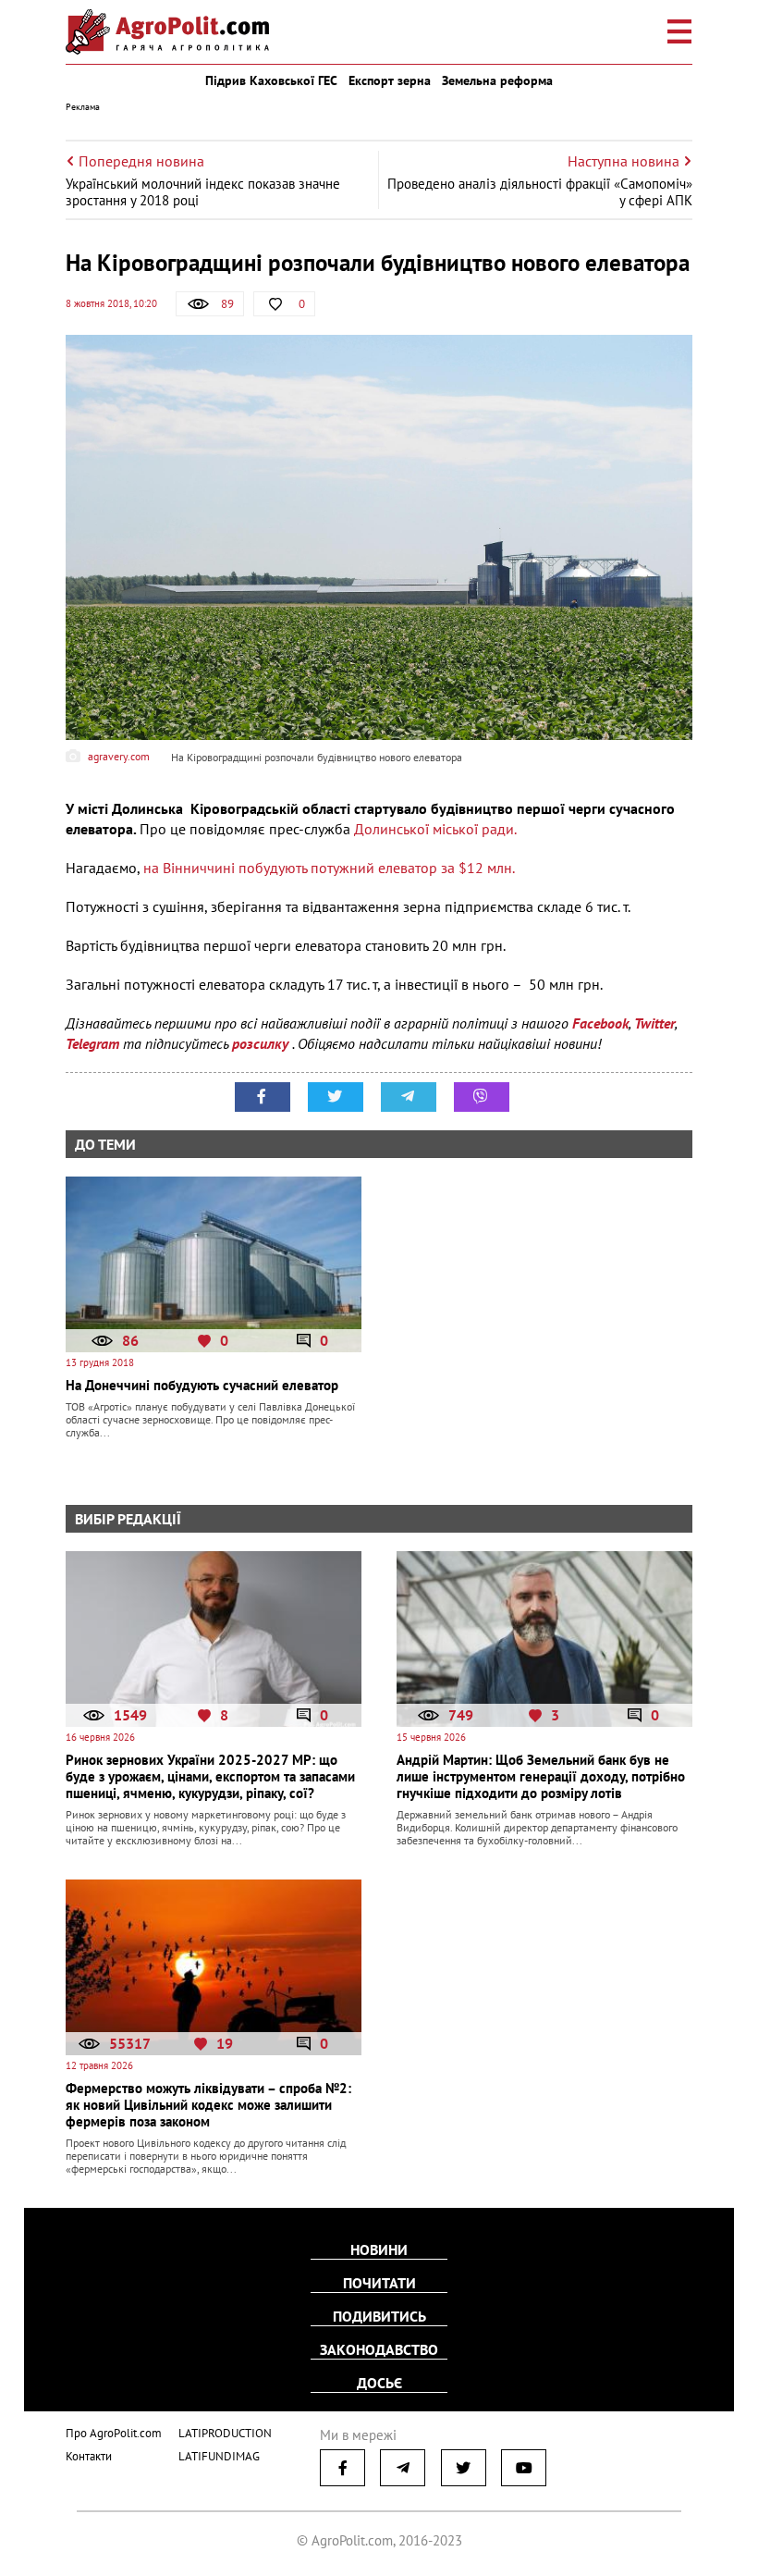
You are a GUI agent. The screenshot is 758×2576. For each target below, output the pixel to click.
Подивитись (379, 2316)
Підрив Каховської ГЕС (271, 80)
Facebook (600, 1023)
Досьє (379, 2383)
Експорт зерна (390, 80)
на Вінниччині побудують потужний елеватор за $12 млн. (329, 868)
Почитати (379, 2283)
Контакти (89, 2456)
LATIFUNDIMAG (219, 2456)
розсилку (262, 1043)
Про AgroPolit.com (114, 2433)
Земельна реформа (497, 80)
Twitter (654, 1023)
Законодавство (379, 2349)
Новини (379, 2249)
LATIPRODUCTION (225, 2433)
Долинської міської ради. (435, 829)
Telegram (92, 1043)
